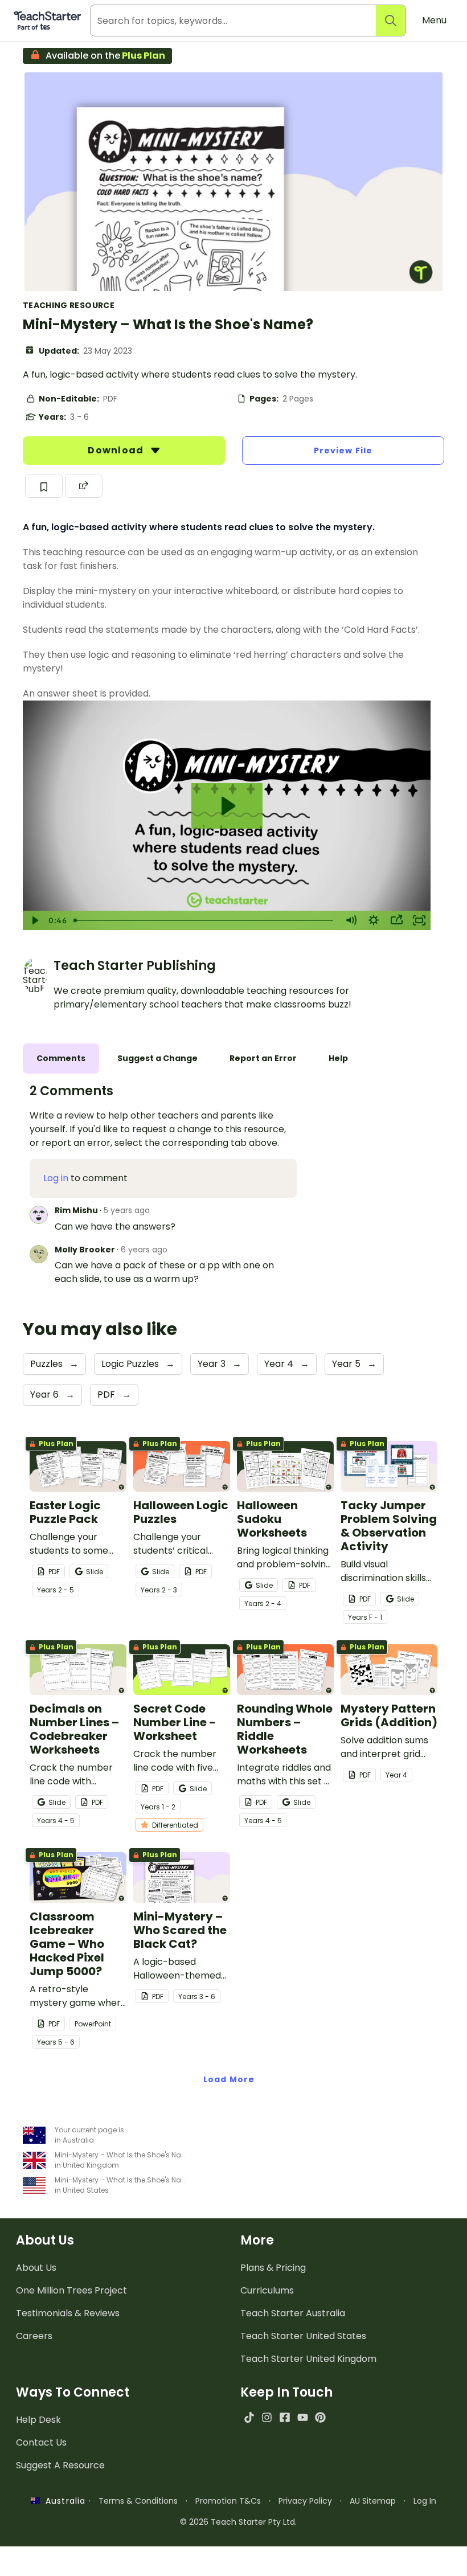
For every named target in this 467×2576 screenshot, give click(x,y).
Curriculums (267, 2290)
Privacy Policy (305, 2501)
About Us (36, 2268)
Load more (229, 2079)
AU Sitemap (373, 2501)
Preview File (343, 451)
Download (117, 450)
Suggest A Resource (60, 2465)
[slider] (204, 920)
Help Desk (38, 2420)
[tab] (61, 1058)
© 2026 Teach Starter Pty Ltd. (238, 2522)
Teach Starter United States (303, 2336)
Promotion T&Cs (228, 2501)
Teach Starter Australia (293, 2313)
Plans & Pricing (273, 2268)
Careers (34, 2336)
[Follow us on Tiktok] (249, 2417)
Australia (63, 2501)
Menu (434, 20)
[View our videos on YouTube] (303, 2417)
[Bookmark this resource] (44, 486)
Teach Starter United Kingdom (308, 2359)
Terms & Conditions (138, 2501)
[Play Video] (34, 920)
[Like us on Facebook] (284, 2417)
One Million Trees (71, 2290)
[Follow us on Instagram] (267, 2417)
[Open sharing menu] (396, 920)
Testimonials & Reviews (68, 2313)
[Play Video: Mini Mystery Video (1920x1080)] (227, 806)
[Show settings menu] (374, 920)
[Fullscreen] (419, 920)
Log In (425, 2501)
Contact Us (41, 2442)
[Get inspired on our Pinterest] (320, 2417)
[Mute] (351, 920)
